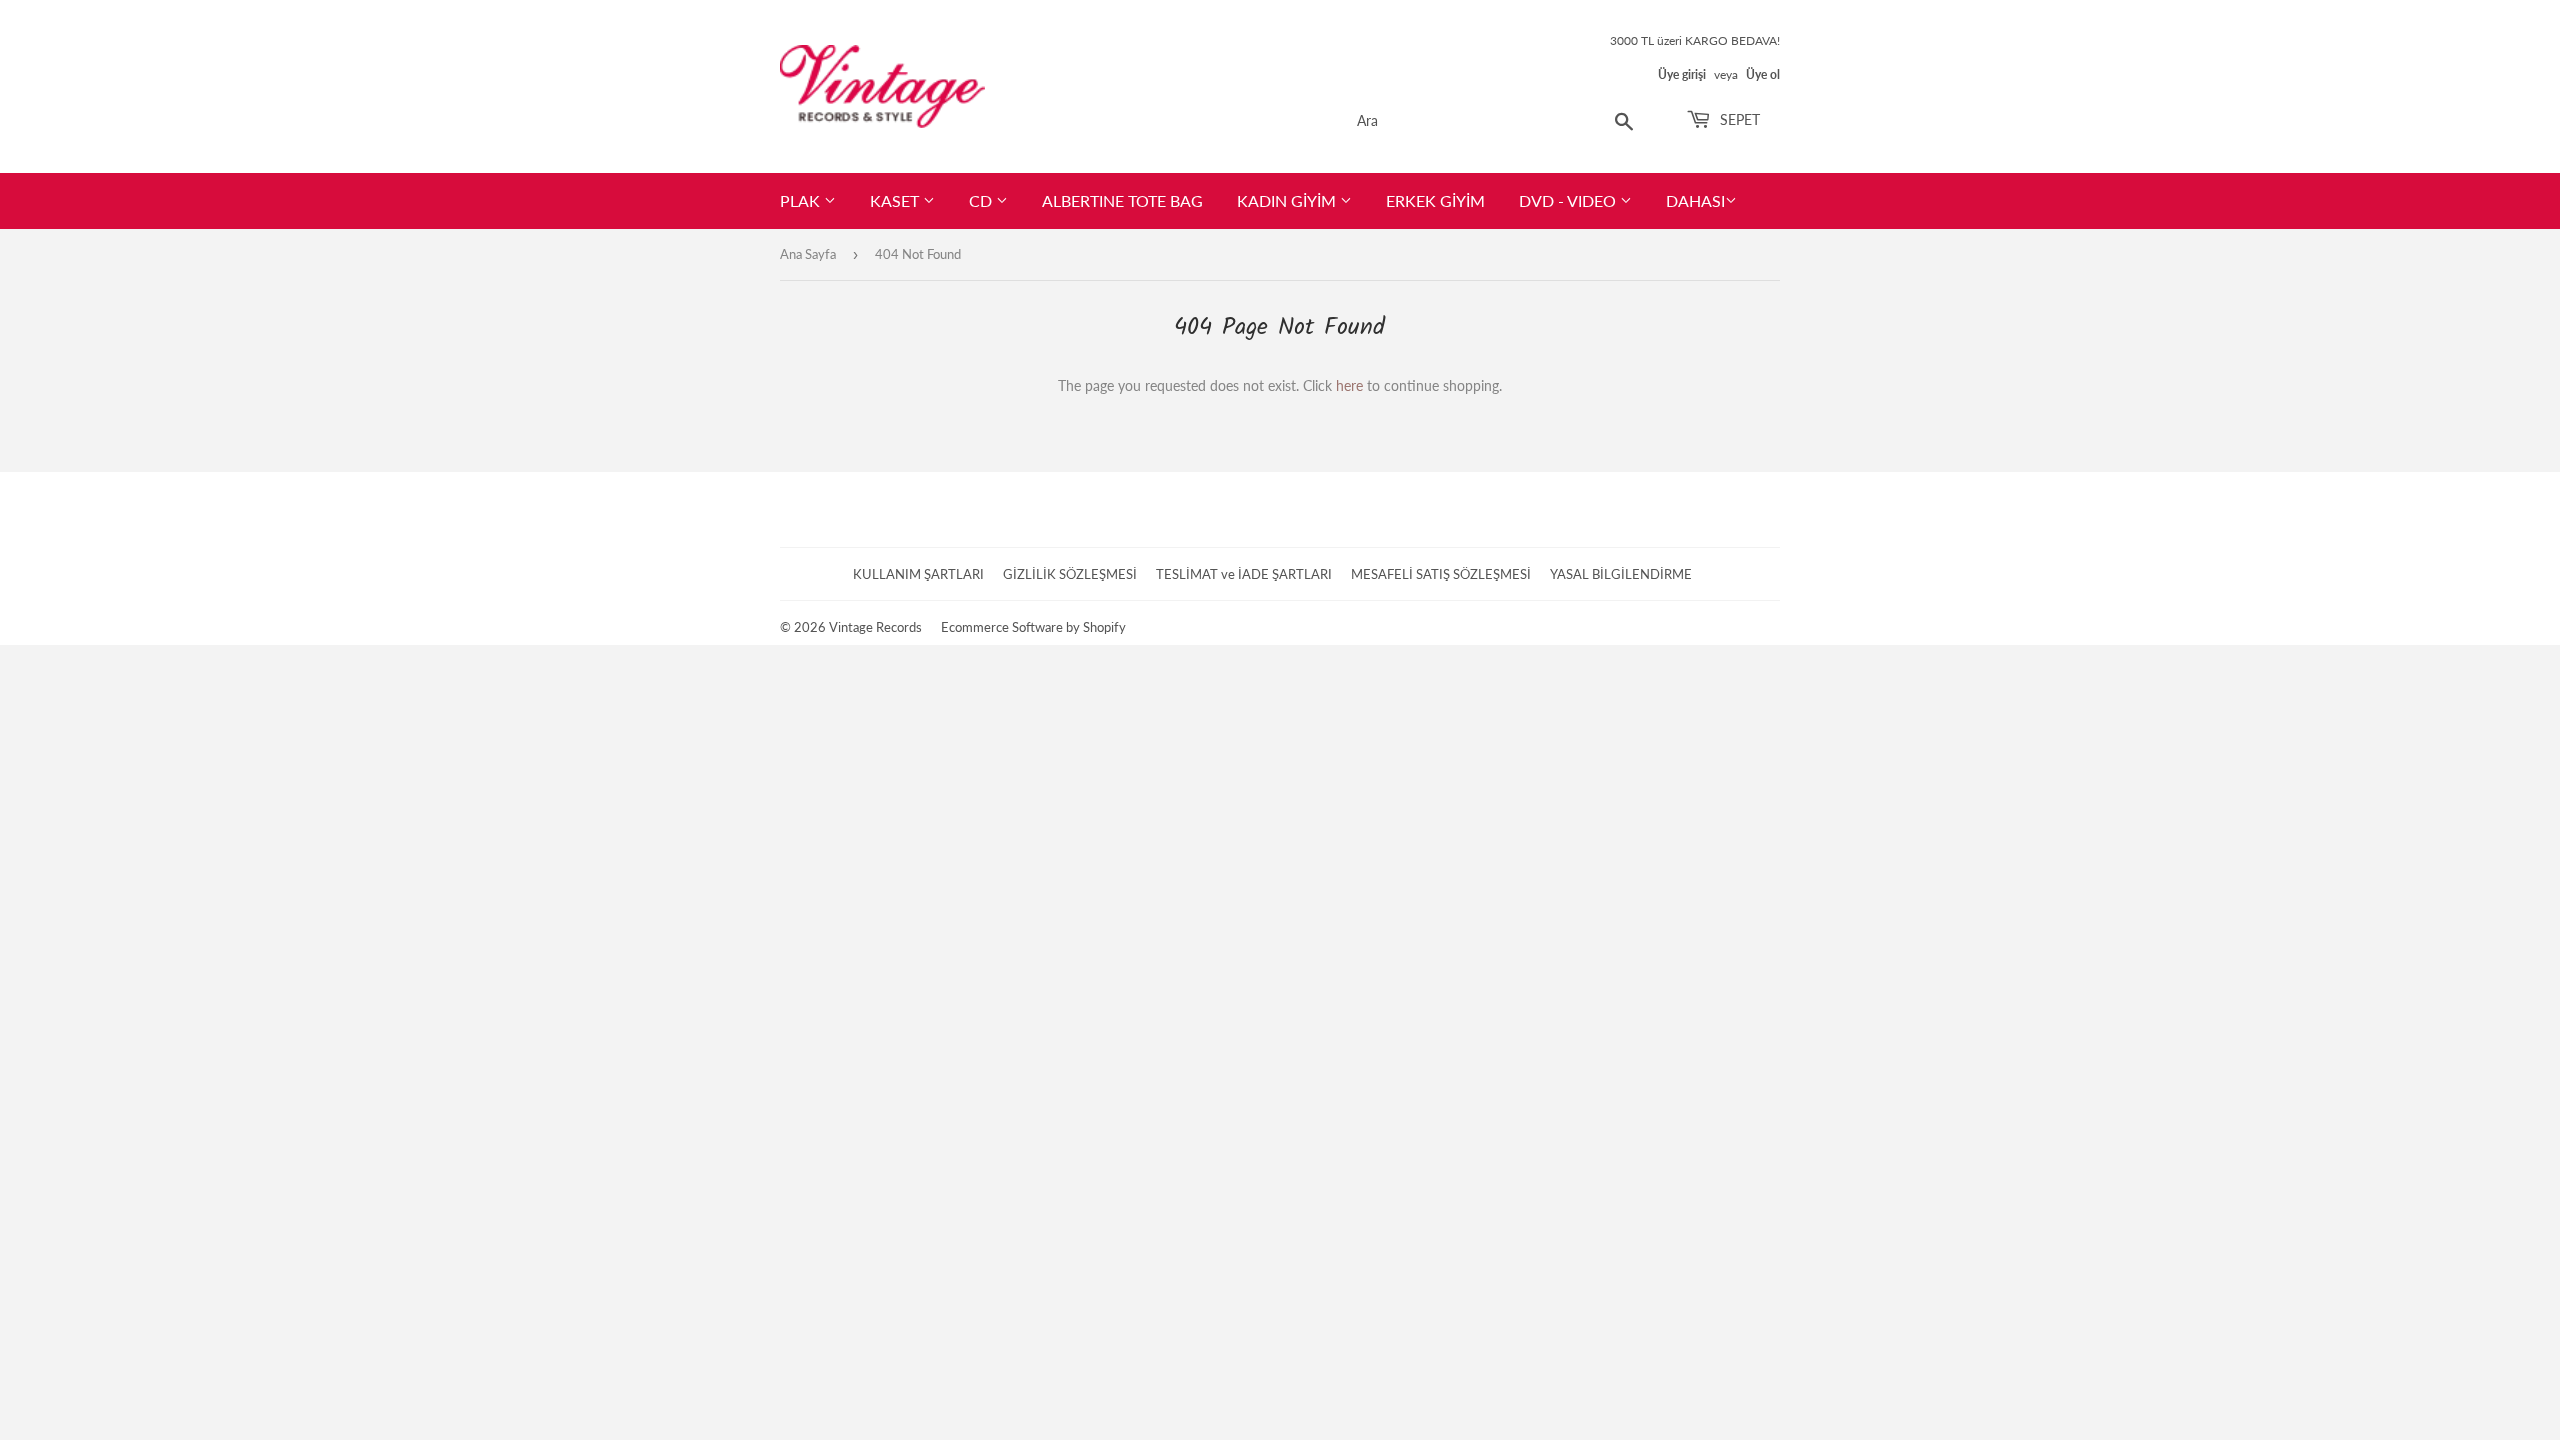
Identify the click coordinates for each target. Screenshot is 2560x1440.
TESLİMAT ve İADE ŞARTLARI (1244, 574)
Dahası (1695, 200)
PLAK (802, 200)
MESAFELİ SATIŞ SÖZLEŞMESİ (1441, 574)
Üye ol (1763, 74)
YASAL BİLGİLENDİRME (1621, 574)
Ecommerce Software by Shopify (1033, 627)
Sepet (1738, 119)
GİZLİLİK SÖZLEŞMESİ (1070, 574)
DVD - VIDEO (1569, 200)
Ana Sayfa (808, 254)
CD (982, 200)
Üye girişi (1682, 74)
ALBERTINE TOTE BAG (1122, 200)
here (1349, 385)
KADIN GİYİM (1288, 200)
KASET (896, 200)
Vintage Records (875, 627)
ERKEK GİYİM (1435, 200)
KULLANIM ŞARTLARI (918, 574)
